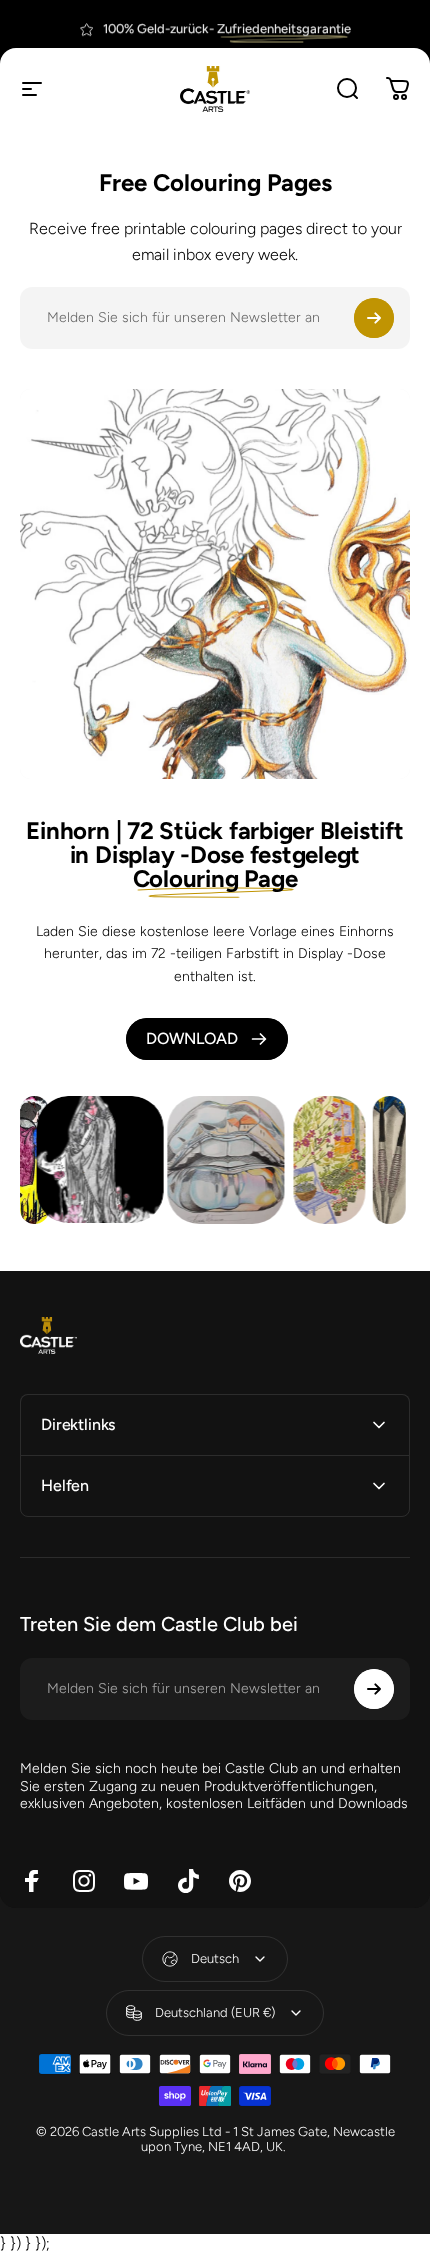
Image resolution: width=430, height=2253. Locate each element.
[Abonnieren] (374, 318)
